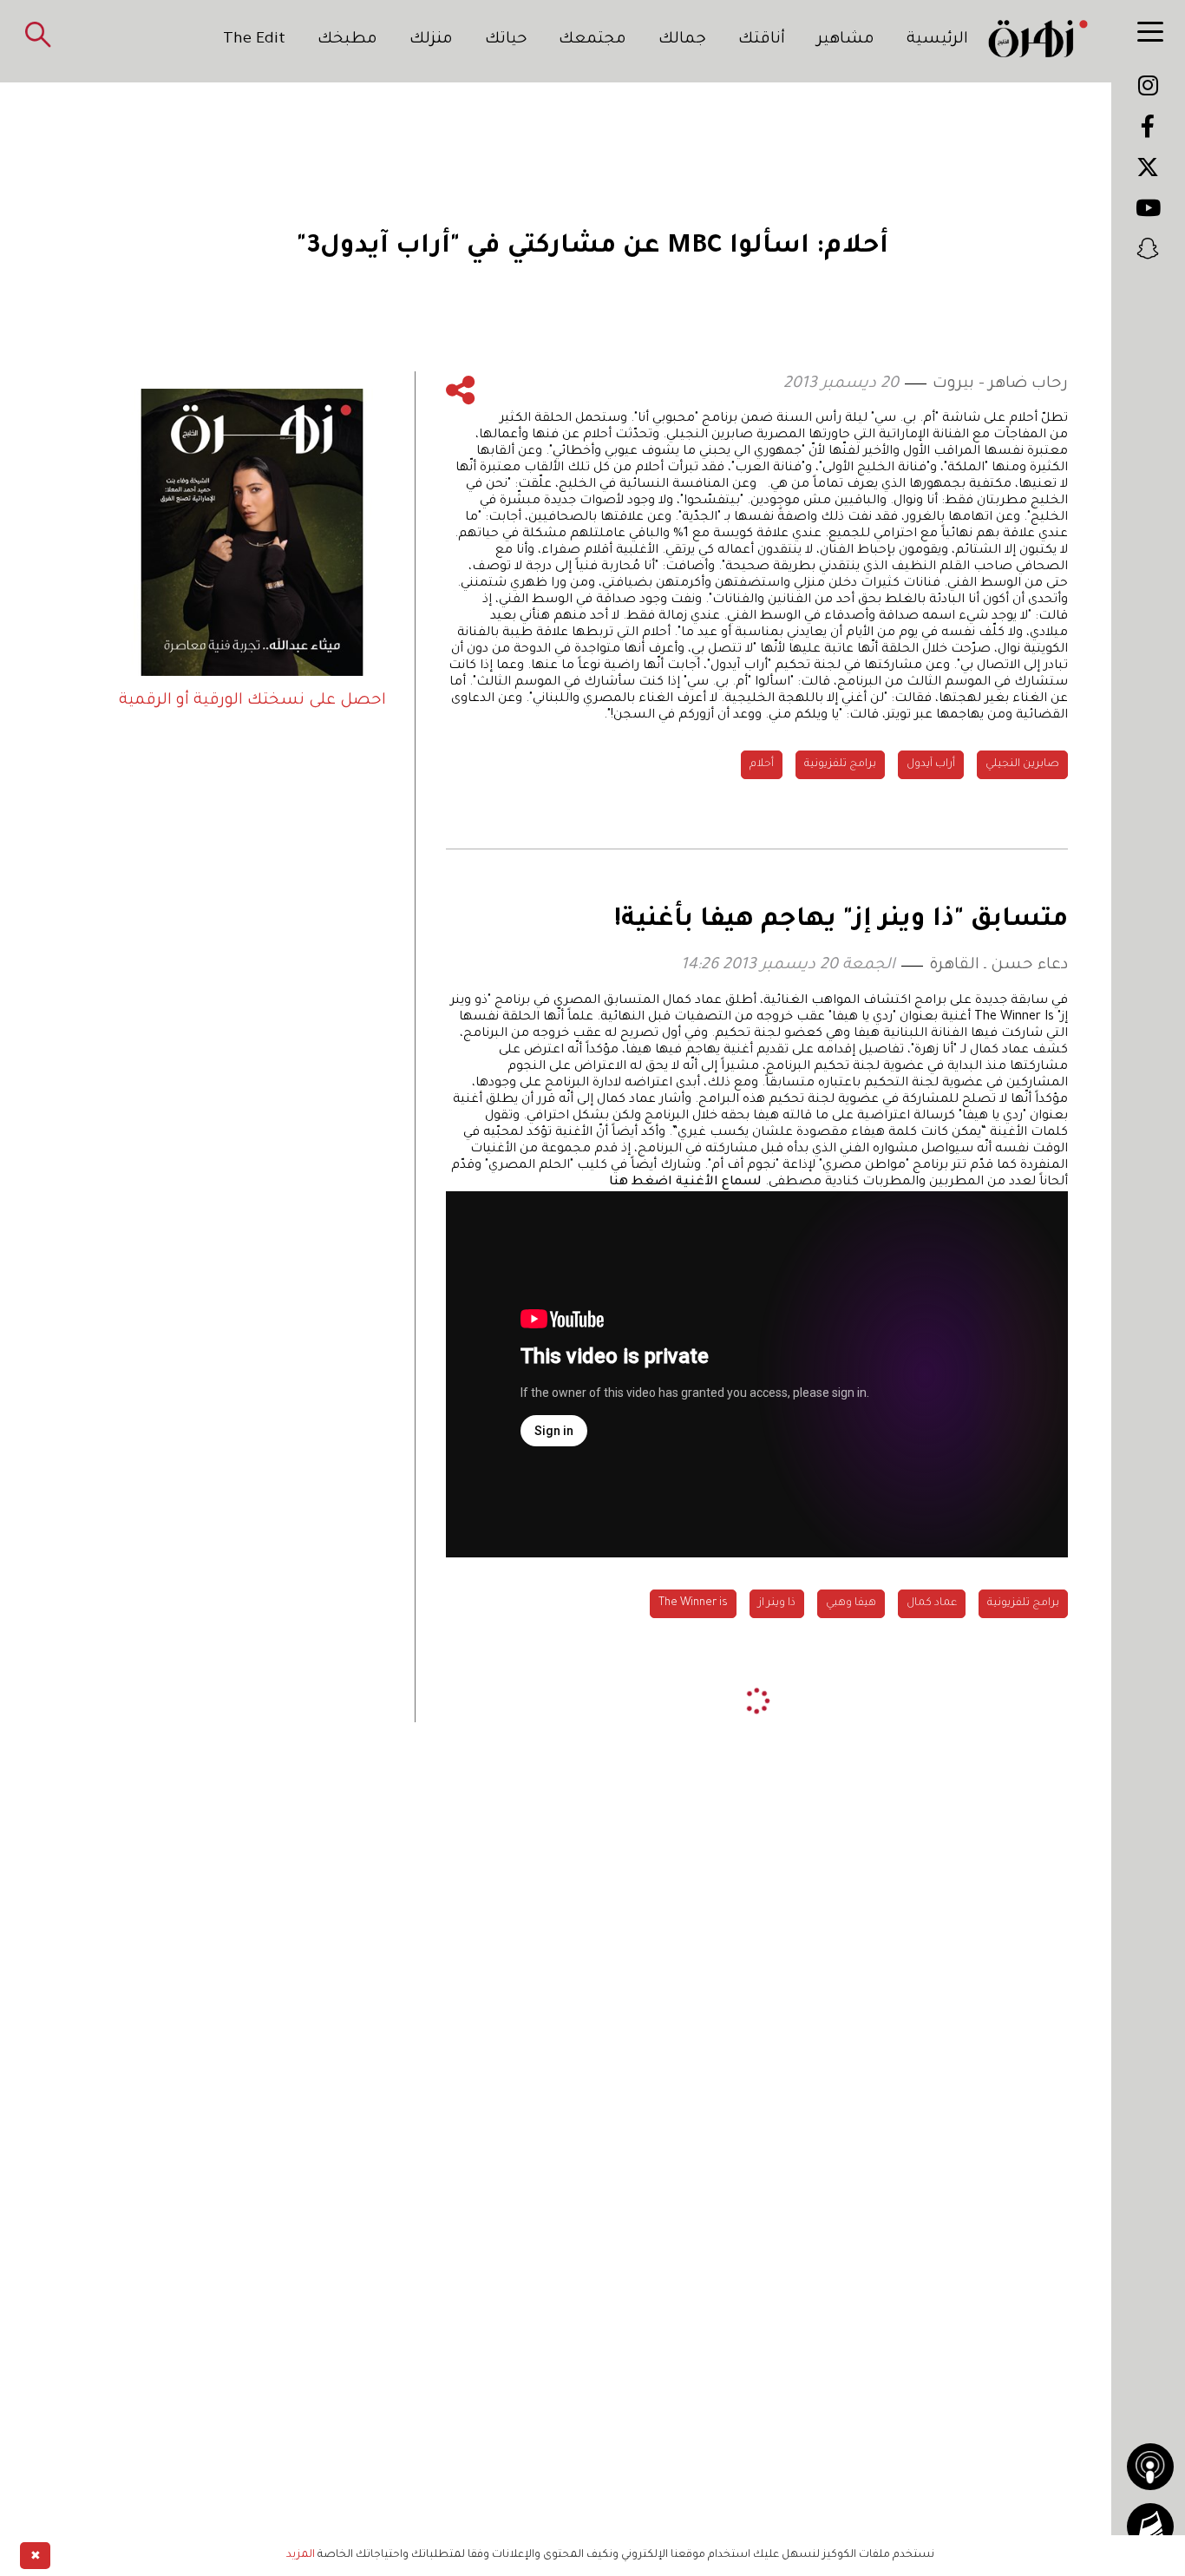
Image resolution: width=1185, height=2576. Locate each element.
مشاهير (846, 40)
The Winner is (693, 1603)
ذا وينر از (777, 1603)
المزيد (301, 2555)
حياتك (506, 40)
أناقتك (762, 40)
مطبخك (347, 40)
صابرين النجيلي (1022, 764)
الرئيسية (937, 40)
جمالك (682, 40)
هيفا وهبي (851, 1603)
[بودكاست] (1150, 2467)
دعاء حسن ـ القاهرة (998, 966)
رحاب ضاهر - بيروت (1000, 384)
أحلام (762, 764)
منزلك (431, 40)
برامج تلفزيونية (840, 764)
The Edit (254, 40)
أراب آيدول (931, 764)
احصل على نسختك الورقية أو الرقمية (252, 701)
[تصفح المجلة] (1150, 2527)
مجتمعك (592, 40)
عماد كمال (932, 1603)
